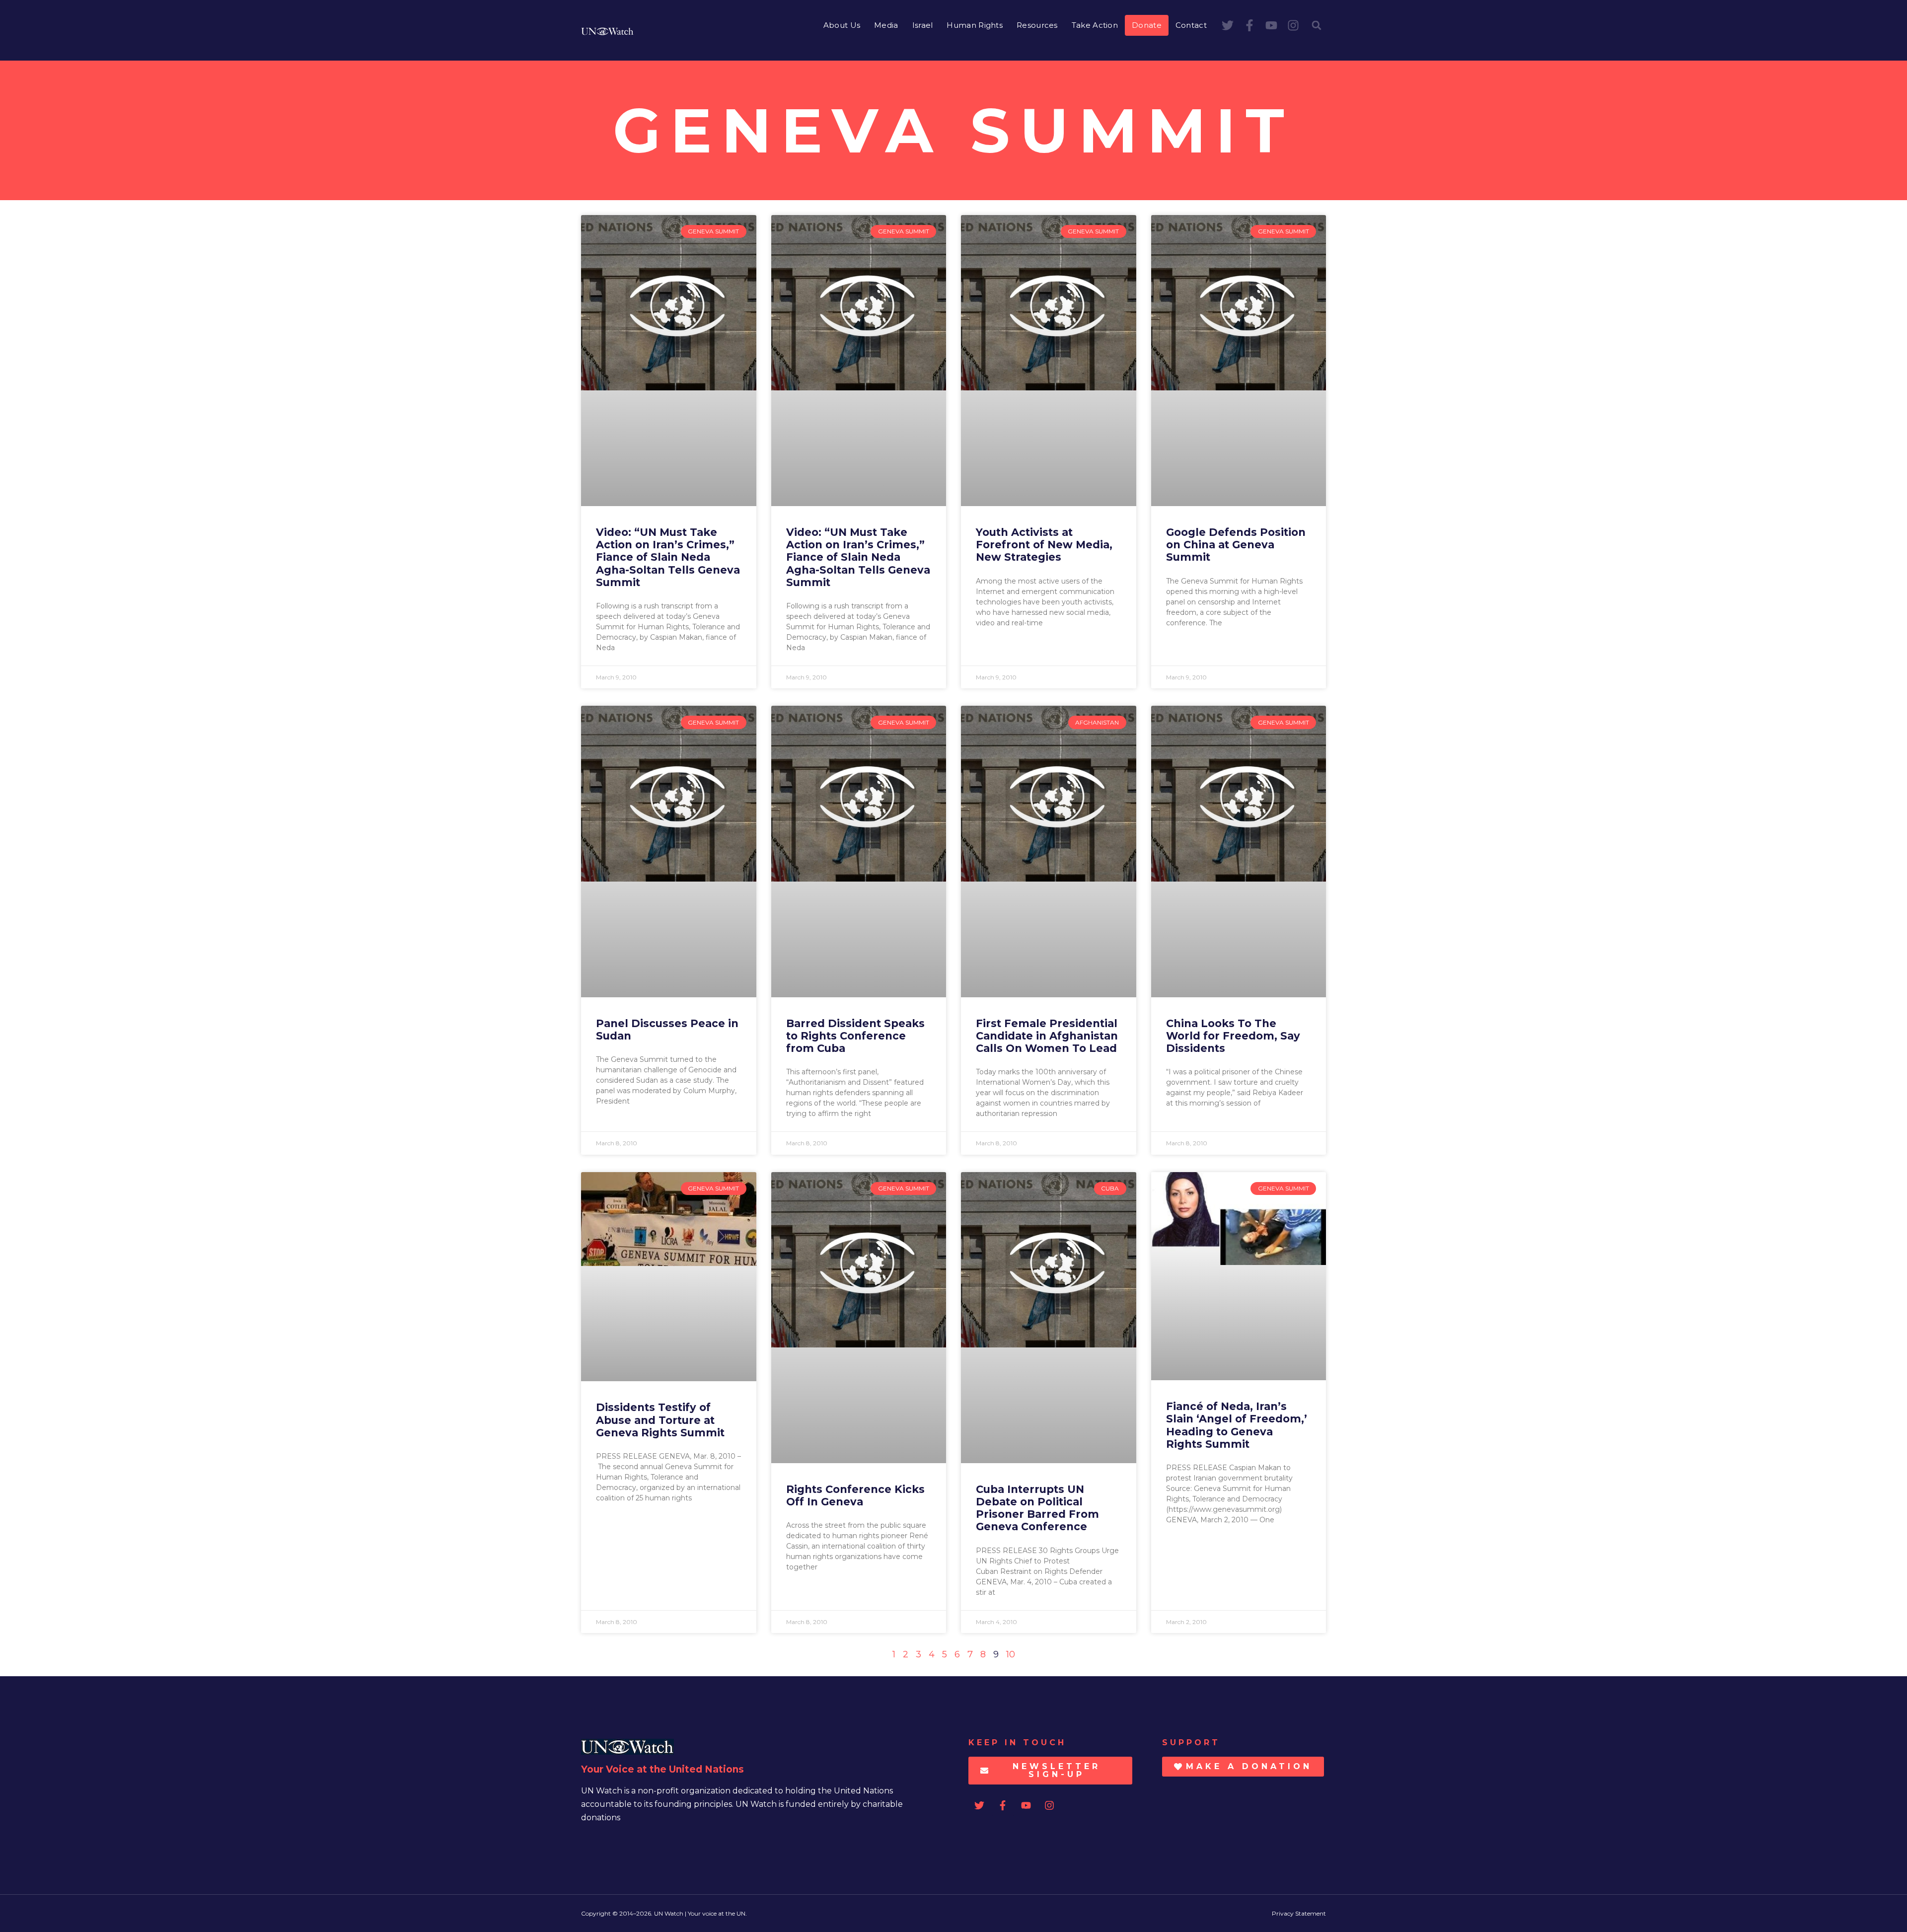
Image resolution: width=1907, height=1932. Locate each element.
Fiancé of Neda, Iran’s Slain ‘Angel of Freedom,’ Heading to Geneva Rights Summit (1237, 1425)
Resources (1037, 25)
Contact (1191, 25)
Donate (1147, 25)
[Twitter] (1228, 25)
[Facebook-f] (1249, 25)
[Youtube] (1271, 25)
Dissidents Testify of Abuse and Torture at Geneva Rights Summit (660, 1420)
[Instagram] (1293, 25)
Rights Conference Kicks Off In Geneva (855, 1495)
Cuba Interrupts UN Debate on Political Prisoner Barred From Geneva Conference (1037, 1508)
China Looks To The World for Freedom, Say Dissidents (1233, 1036)
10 (1011, 1654)
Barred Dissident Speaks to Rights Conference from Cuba (855, 1036)
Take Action (1095, 25)
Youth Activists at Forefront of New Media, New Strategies (1044, 545)
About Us (842, 25)
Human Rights (975, 25)
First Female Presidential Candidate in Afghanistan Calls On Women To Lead (1047, 1036)
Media (886, 25)
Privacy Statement (1299, 1913)
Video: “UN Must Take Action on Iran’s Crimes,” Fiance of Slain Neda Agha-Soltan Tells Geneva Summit (668, 557)
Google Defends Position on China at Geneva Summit (1236, 545)
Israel (923, 25)
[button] (1317, 25)
